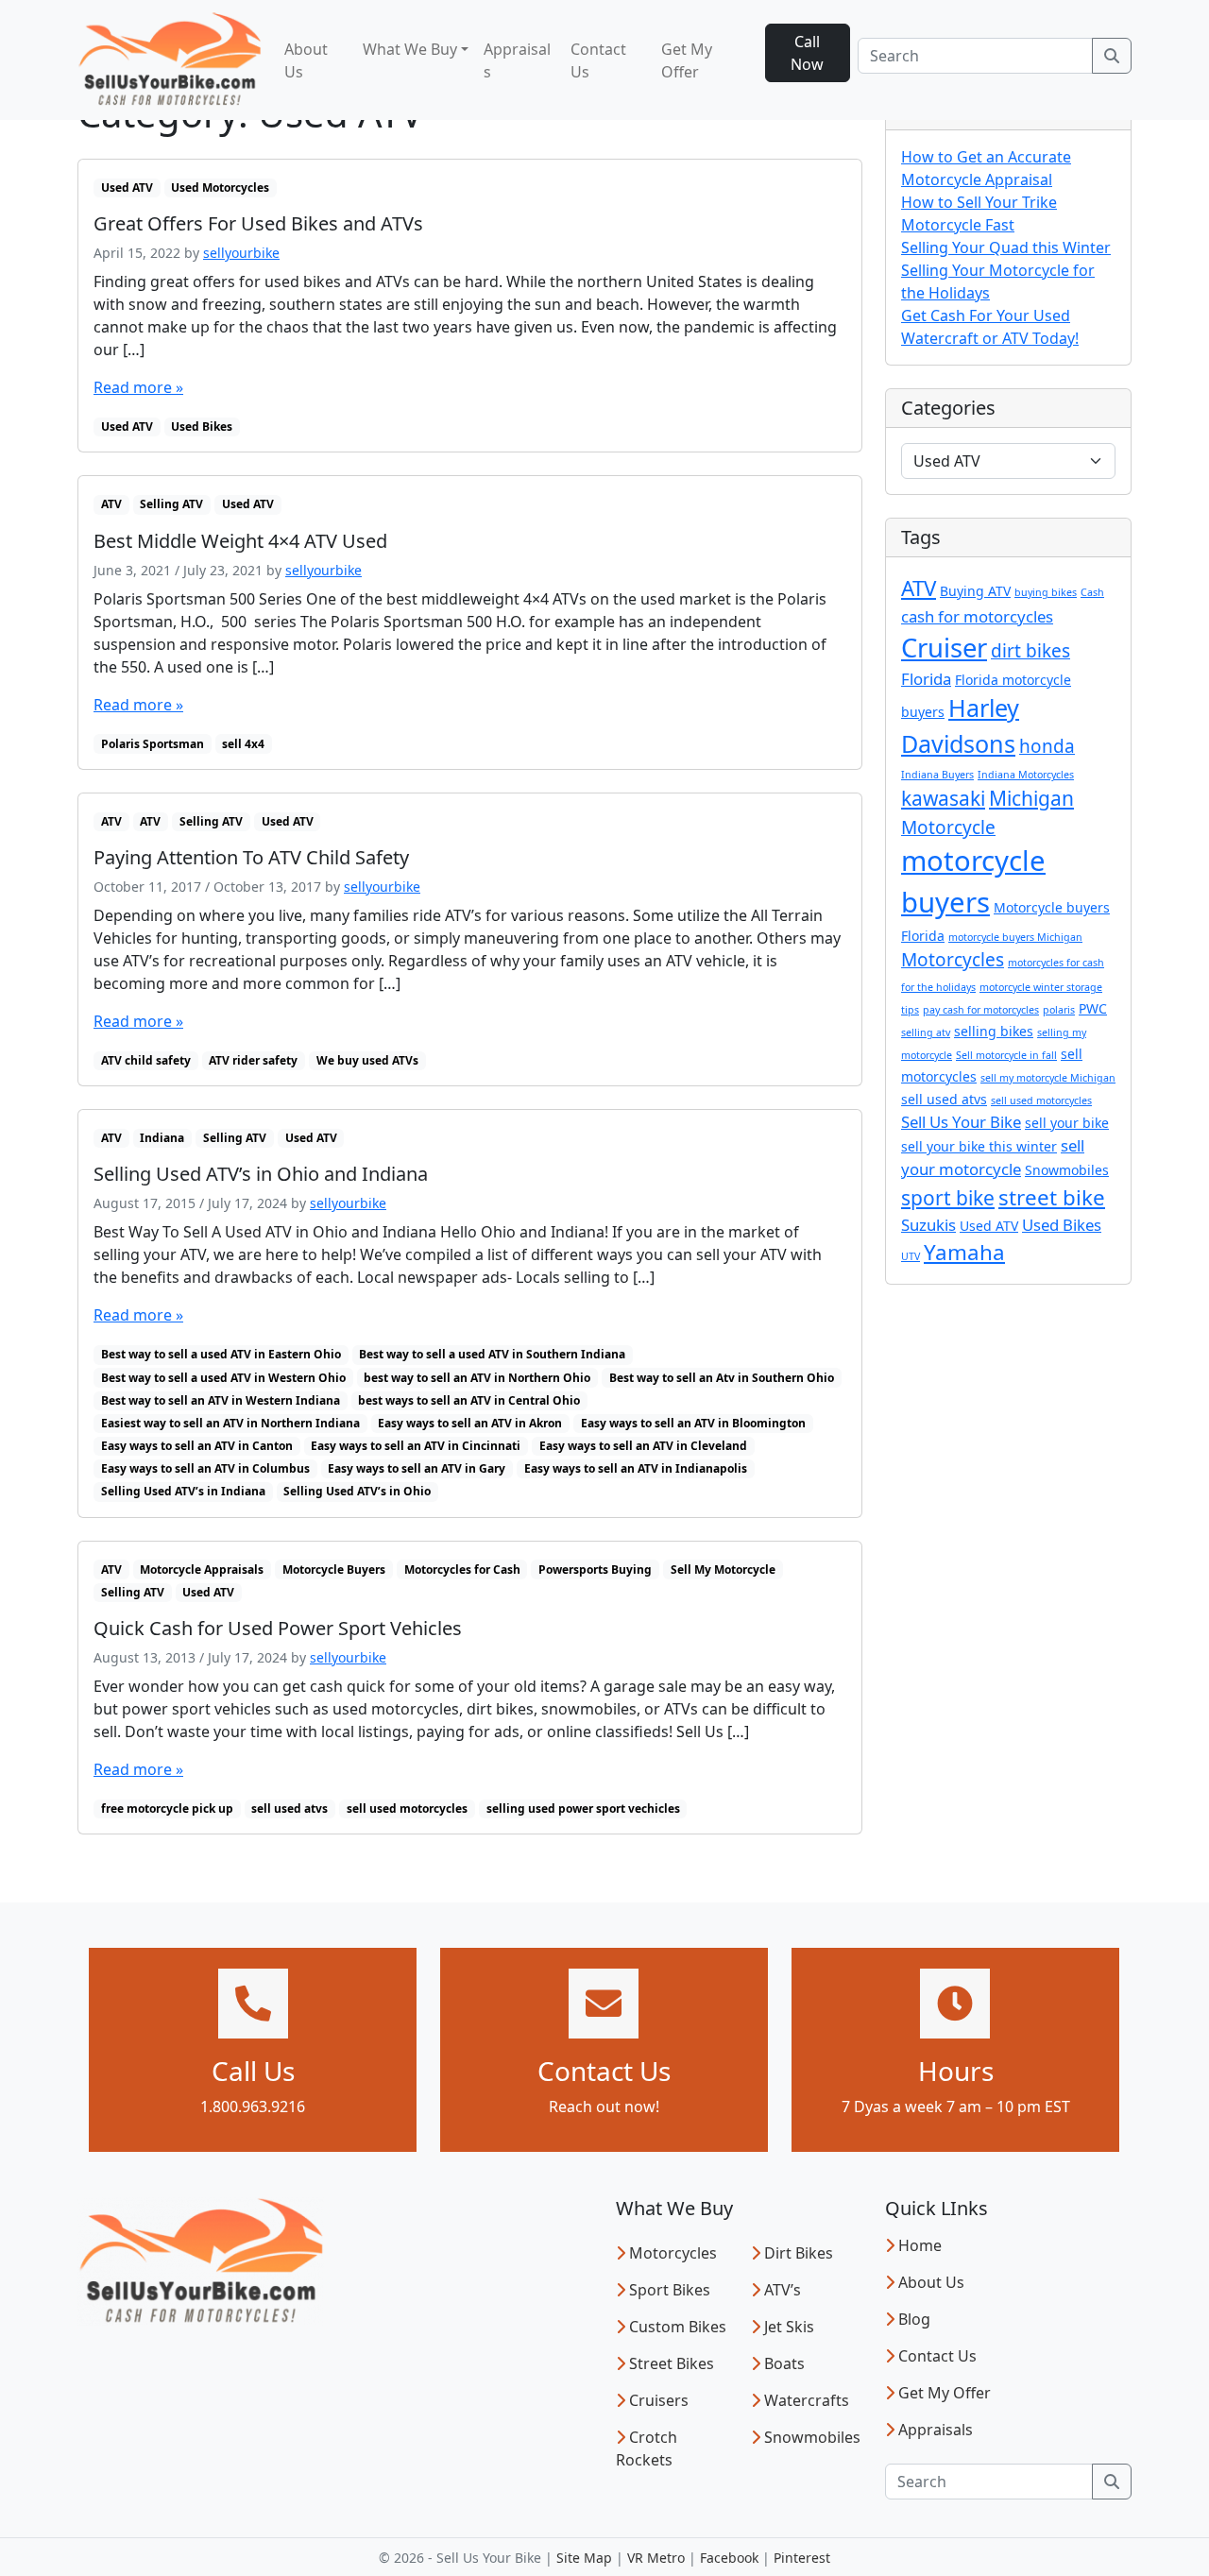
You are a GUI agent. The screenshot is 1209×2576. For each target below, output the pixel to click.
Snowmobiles (1067, 1170)
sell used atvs (289, 1808)
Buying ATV (975, 591)
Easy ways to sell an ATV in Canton (197, 1446)
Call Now (807, 53)
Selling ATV (171, 504)
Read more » (138, 387)
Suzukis (928, 1225)
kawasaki (943, 798)
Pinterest (802, 2558)
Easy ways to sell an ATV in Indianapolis (636, 1468)
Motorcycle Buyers (334, 1569)
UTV (911, 1256)
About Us (306, 60)
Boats (784, 2363)
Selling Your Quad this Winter (1006, 247)
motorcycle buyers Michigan (1015, 937)
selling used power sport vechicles (583, 1808)
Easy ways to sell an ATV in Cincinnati (416, 1446)
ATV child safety (146, 1060)
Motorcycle (948, 827)
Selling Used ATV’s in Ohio (357, 1491)
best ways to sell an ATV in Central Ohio (469, 1400)
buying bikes (1046, 592)
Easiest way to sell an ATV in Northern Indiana (230, 1423)
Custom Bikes (678, 2327)
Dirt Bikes (799, 2253)
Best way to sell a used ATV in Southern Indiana (492, 1354)
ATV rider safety (253, 1060)
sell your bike (1067, 1123)
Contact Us (598, 60)
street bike (1052, 1197)
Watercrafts (807, 2400)
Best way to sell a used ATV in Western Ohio (223, 1378)
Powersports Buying (595, 1569)
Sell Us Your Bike (961, 1122)
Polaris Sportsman (153, 744)
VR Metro (656, 2558)
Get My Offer (687, 60)
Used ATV (127, 188)
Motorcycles (953, 960)
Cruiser (944, 648)
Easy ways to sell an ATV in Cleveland (643, 1446)
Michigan (1031, 798)
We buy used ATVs (367, 1060)
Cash (1092, 592)
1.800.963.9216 (253, 2107)
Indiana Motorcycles (1026, 775)
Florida (926, 679)
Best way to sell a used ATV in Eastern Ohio (221, 1354)
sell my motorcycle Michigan (1048, 1078)
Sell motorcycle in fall (1006, 1055)
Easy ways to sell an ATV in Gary (417, 1468)
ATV (111, 504)
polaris (1059, 1010)
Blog (914, 2319)
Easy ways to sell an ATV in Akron (470, 1423)
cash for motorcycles (977, 616)
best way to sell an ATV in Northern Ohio (477, 1378)
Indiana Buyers (937, 775)
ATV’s (783, 2290)
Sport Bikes (670, 2290)
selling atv (926, 1032)
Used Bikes (202, 426)
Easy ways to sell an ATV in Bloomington (693, 1423)
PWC (1093, 1008)
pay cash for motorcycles (981, 1010)
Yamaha (964, 1252)
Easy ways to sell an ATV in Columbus (205, 1468)
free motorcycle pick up (167, 1808)
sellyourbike (241, 253)
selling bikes (994, 1031)
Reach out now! (604, 2107)
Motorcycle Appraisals (202, 1569)
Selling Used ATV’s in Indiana (183, 1491)
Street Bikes (672, 2363)
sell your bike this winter (979, 1146)
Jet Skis (789, 2327)
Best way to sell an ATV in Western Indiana (221, 1400)
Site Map (584, 2558)
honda (1047, 746)
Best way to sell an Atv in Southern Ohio (722, 1378)
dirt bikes (1030, 651)
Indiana (162, 1138)
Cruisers (659, 2400)
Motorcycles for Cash (462, 1569)
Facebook (729, 2558)
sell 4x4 (243, 744)
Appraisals (517, 60)
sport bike (948, 1198)
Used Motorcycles (220, 188)
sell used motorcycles (407, 1808)
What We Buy (410, 49)
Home (920, 2245)
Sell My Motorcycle (723, 1569)
